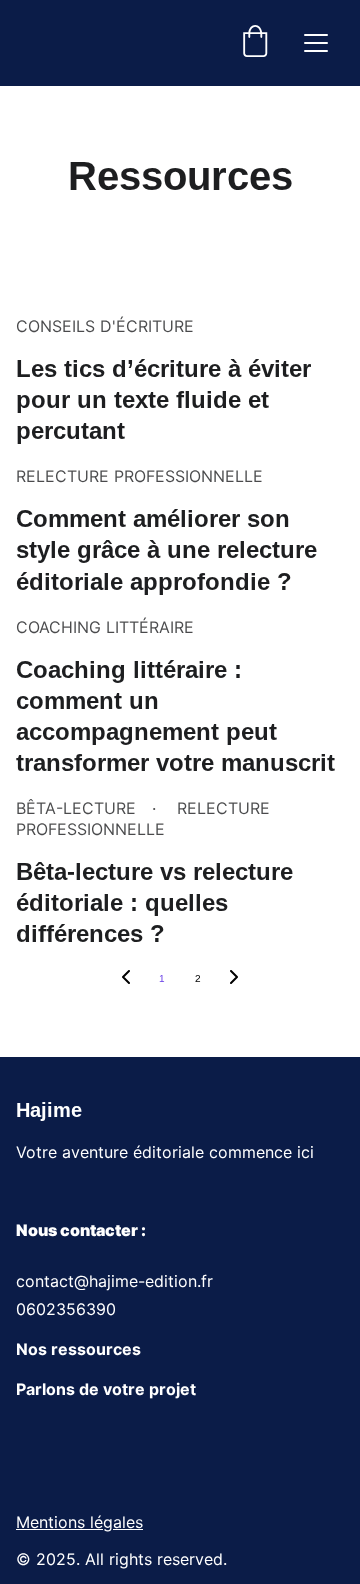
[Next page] (234, 979)
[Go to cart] (255, 43)
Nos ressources (78, 1349)
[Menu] (316, 43)
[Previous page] (126, 979)
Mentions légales (79, 1522)
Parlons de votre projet (106, 1389)
